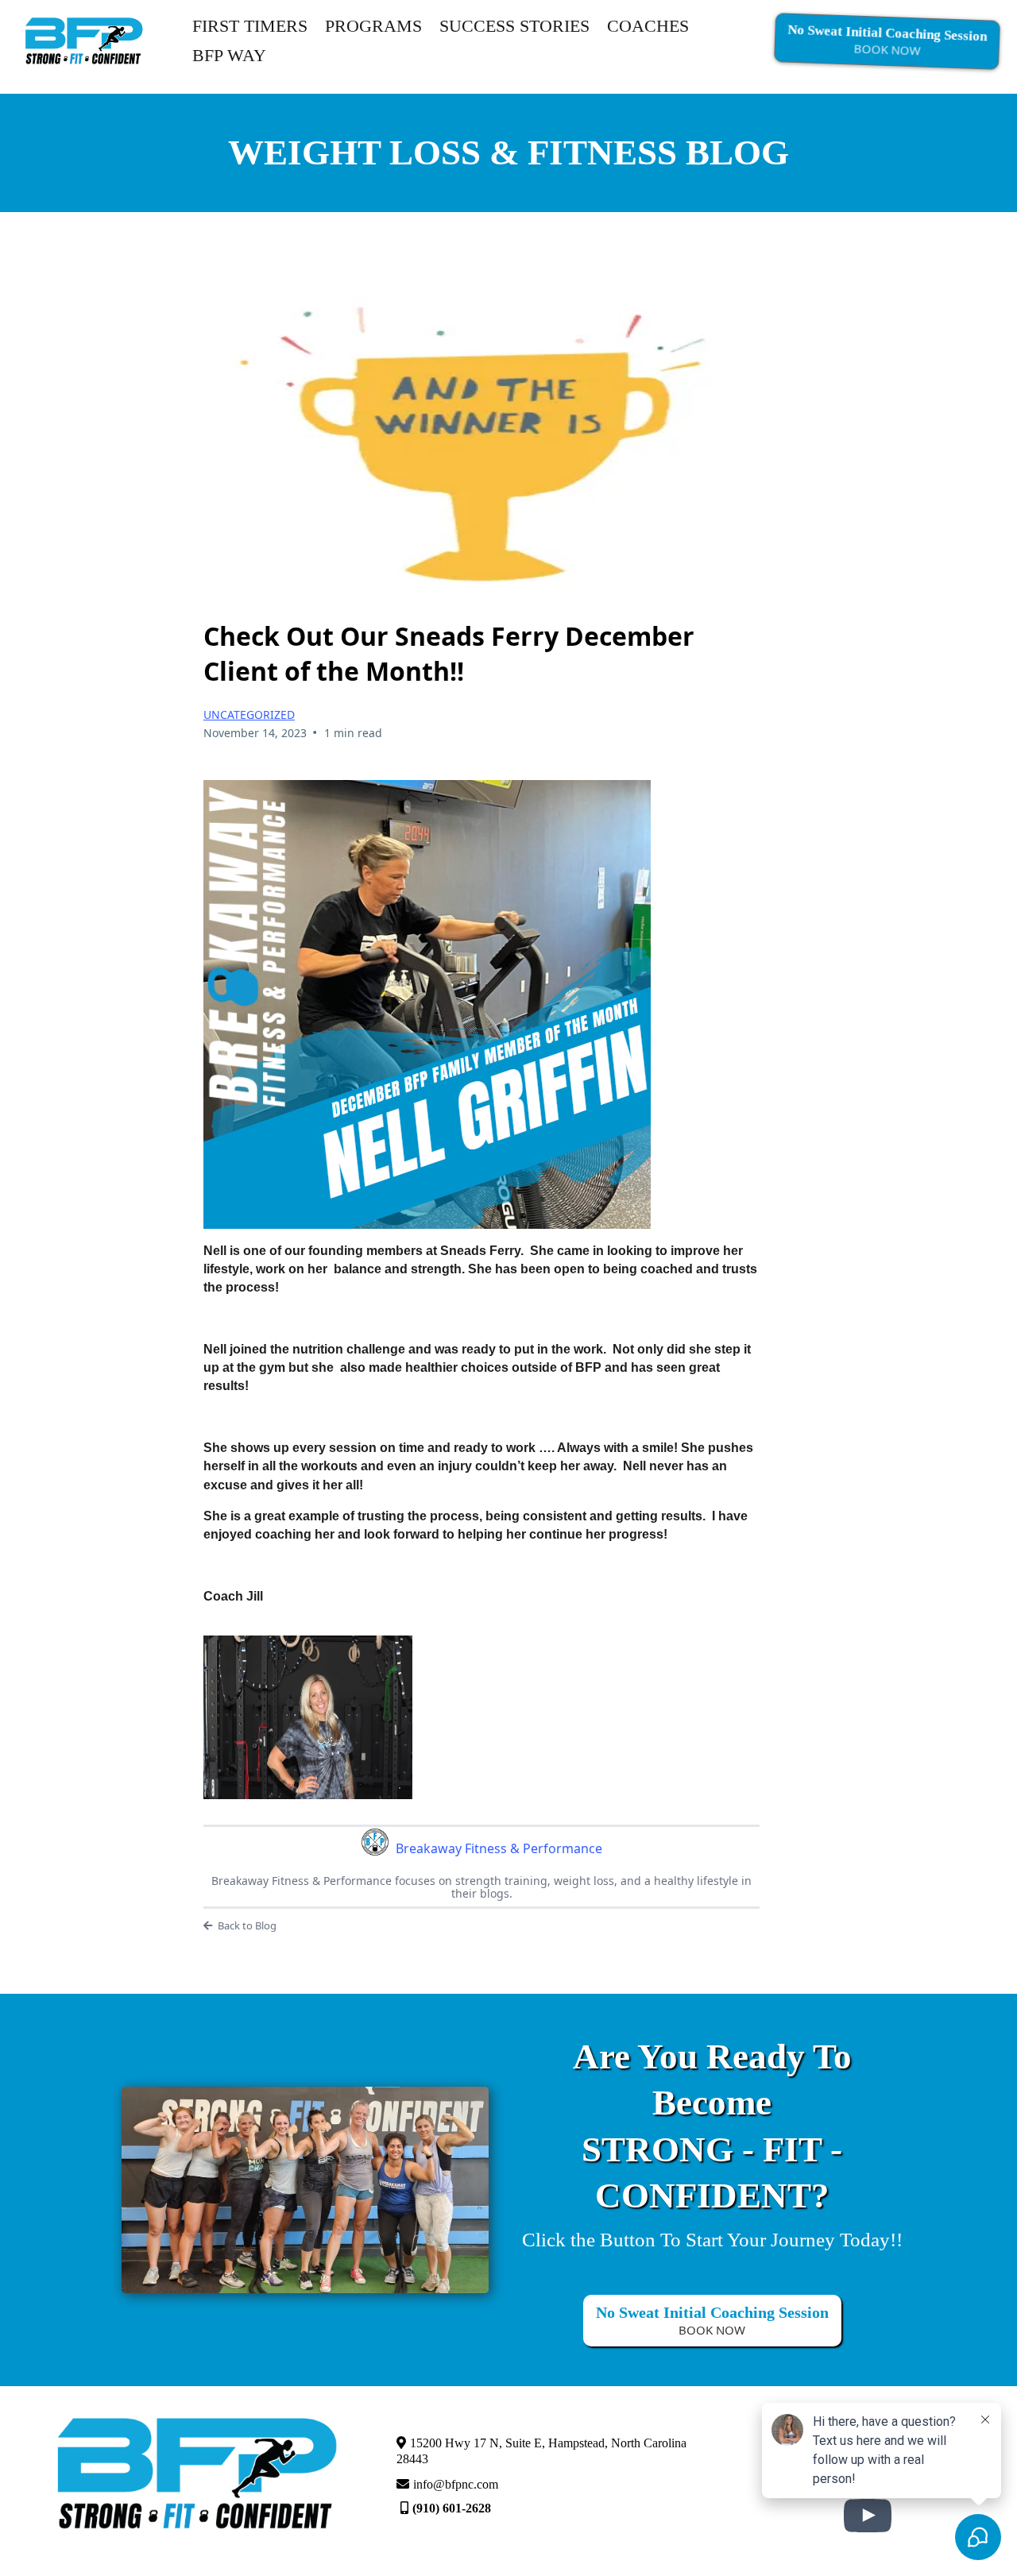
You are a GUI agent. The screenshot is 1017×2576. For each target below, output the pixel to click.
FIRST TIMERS (250, 26)
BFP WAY (229, 55)
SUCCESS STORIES (514, 26)
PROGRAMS (373, 26)
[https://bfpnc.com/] (84, 39)
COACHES (648, 26)
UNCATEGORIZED (249, 714)
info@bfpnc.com (456, 2484)
